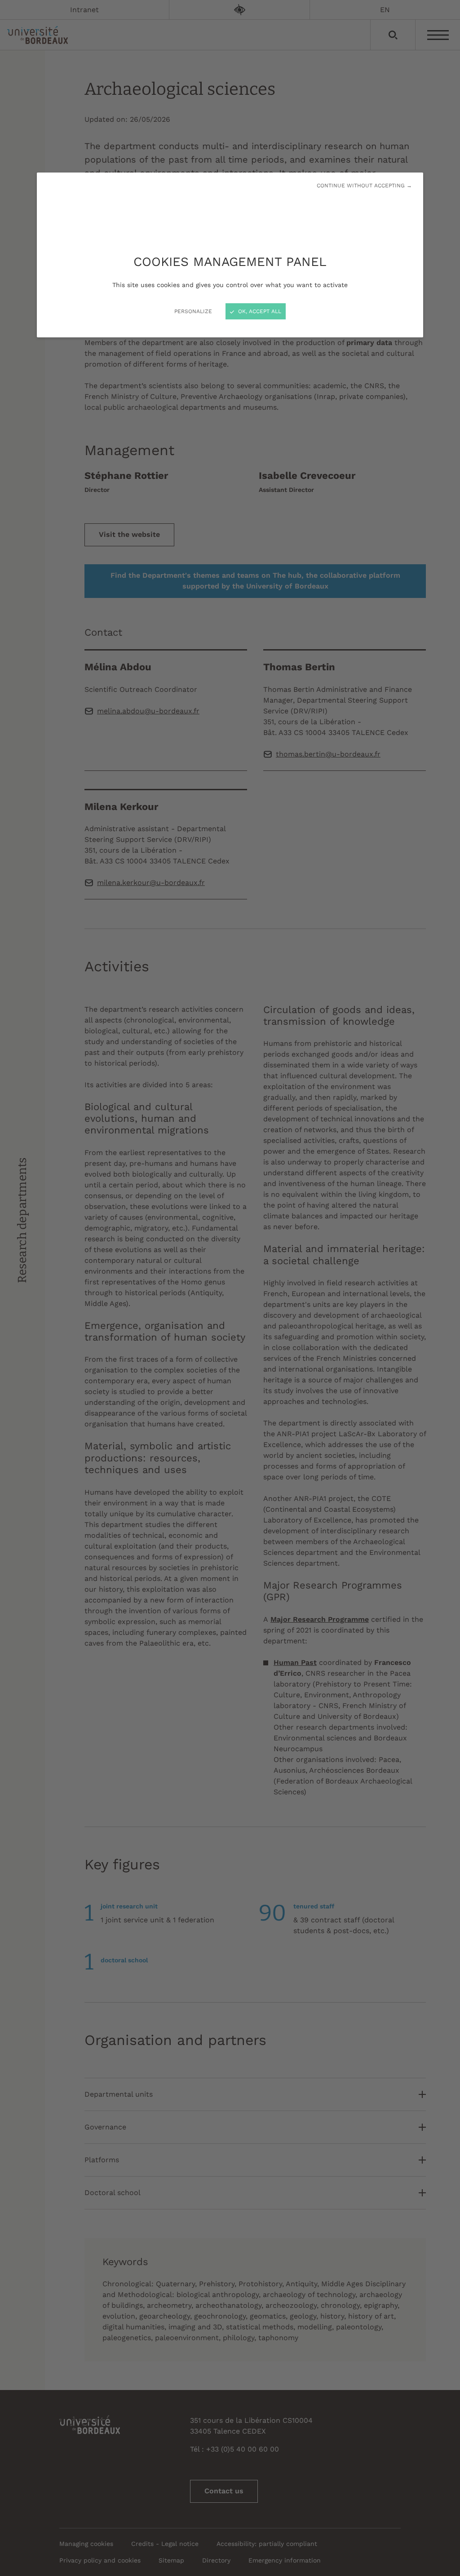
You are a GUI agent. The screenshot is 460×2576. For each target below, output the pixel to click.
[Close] (230, 1288)
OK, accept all (259, 311)
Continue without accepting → (364, 186)
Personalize (193, 311)
